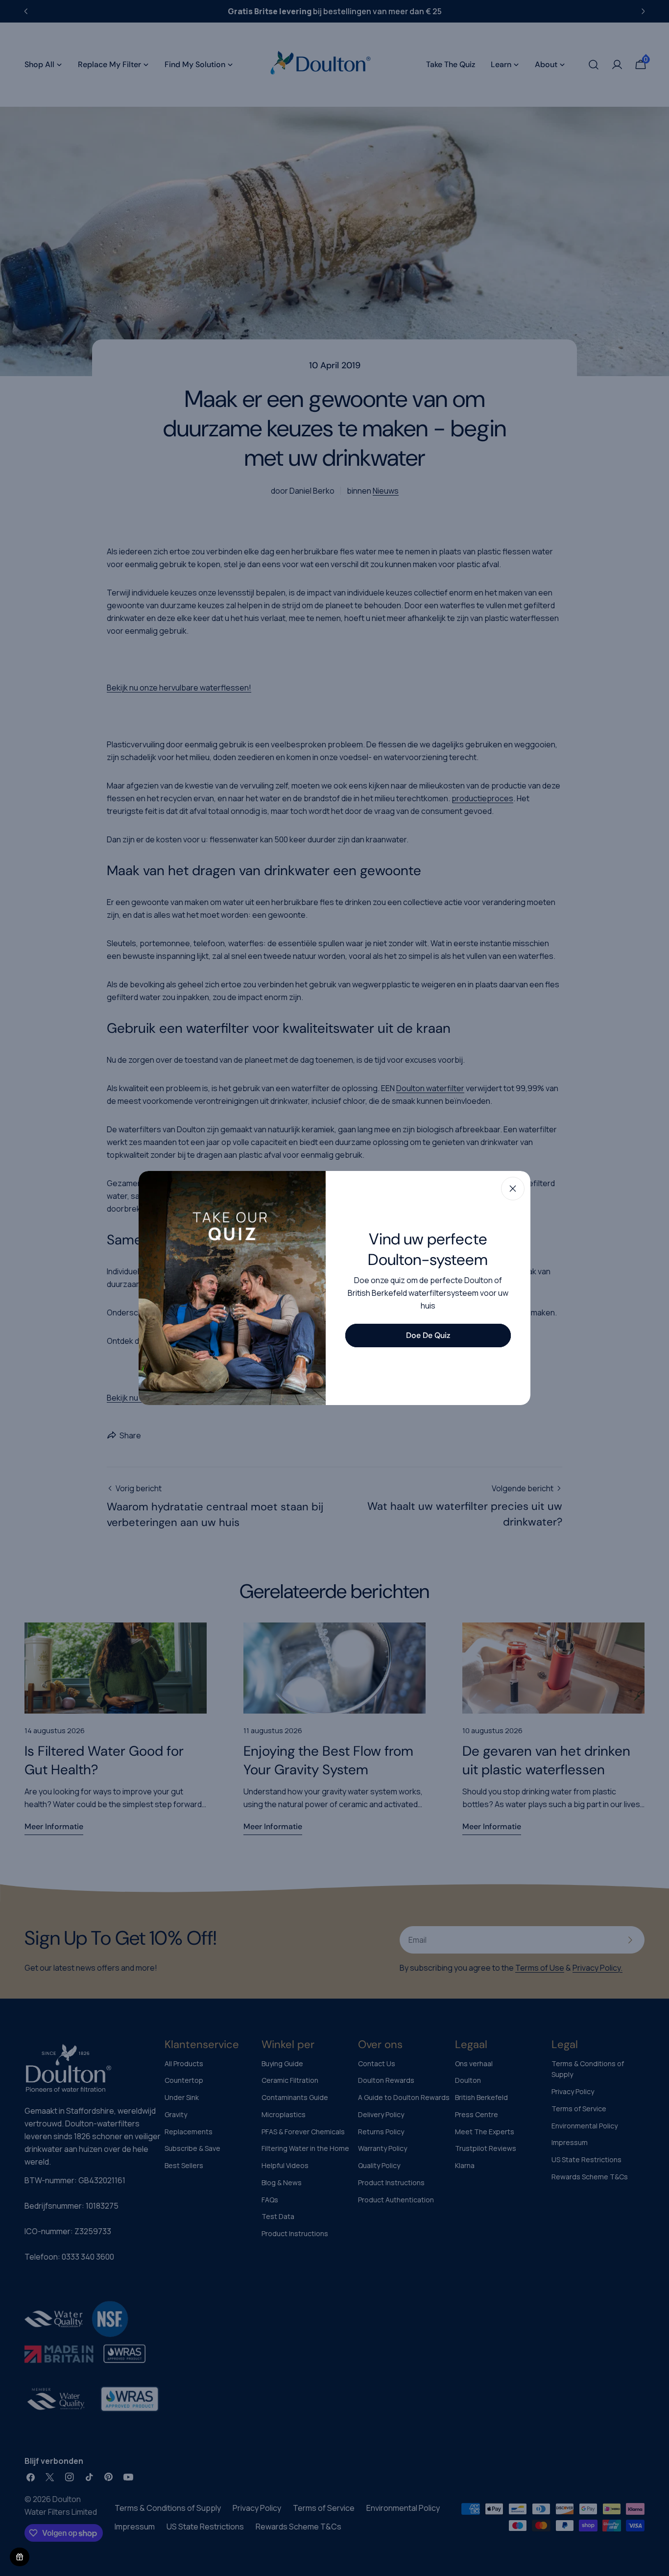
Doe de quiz (428, 1335)
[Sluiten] (513, 1189)
